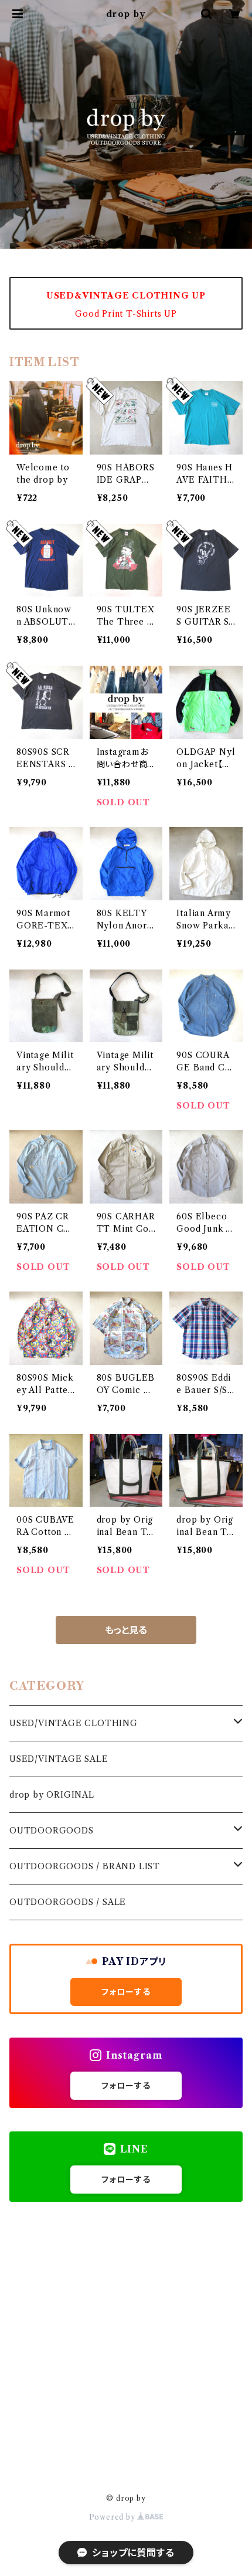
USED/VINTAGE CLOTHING (74, 1723)
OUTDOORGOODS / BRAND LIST (85, 1866)
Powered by (113, 2517)
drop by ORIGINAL (52, 1795)
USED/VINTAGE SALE (59, 1759)
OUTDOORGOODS (52, 1831)
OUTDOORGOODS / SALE (68, 1902)
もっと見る (126, 1630)
